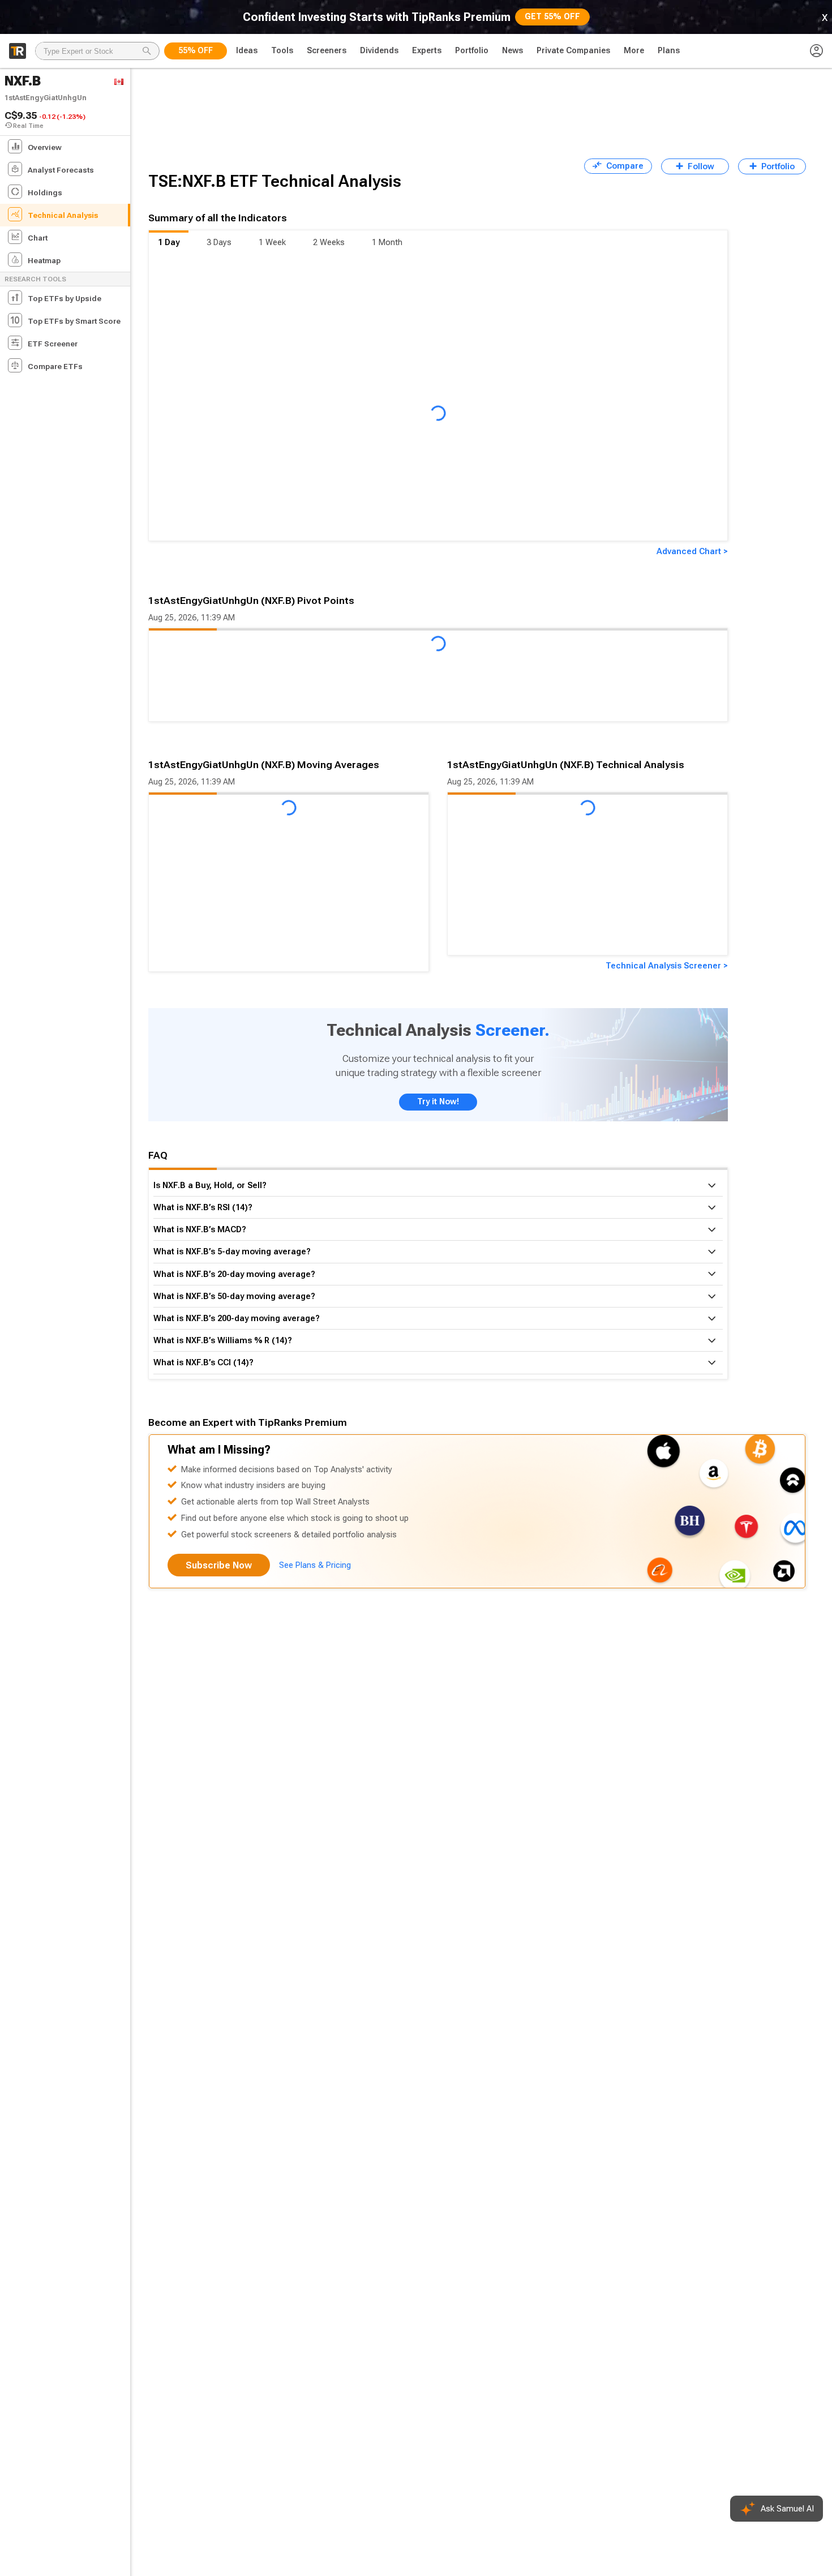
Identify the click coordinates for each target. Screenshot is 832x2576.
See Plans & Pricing (315, 1565)
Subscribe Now (219, 1565)
